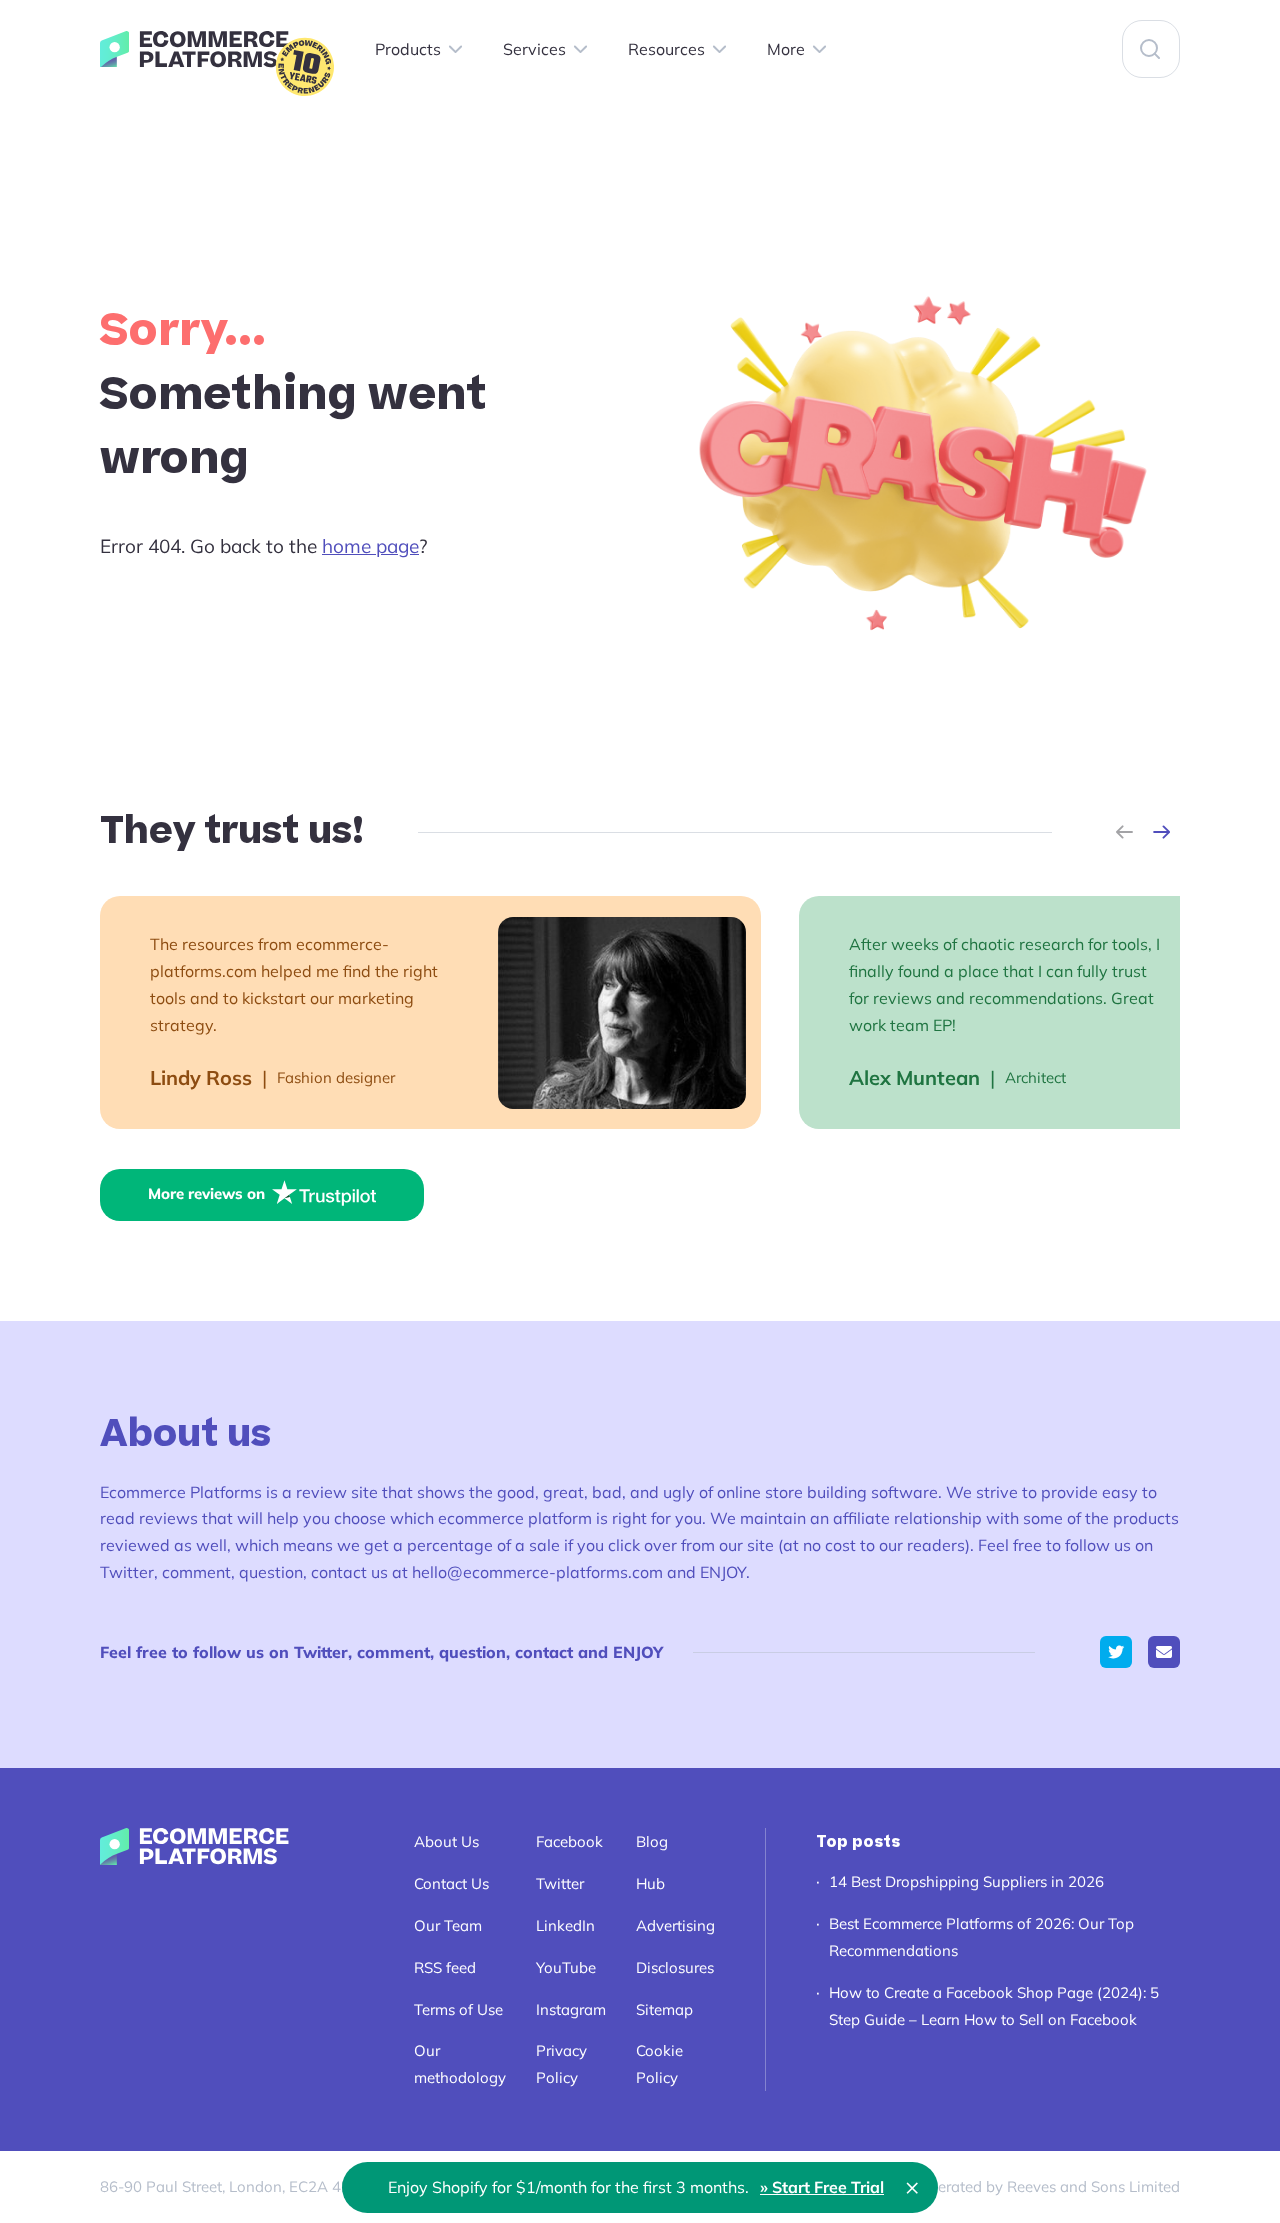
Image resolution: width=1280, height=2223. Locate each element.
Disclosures (675, 1967)
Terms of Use (458, 2009)
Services (534, 49)
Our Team (448, 1925)
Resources (666, 49)
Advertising (675, 1925)
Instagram (571, 2009)
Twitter (560, 1883)
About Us (446, 1841)
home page (370, 546)
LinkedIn (565, 1925)
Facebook (569, 1841)
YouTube (566, 1967)
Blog (652, 1841)
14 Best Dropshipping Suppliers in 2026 (966, 1881)
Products (408, 49)
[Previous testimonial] (1124, 832)
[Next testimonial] (1161, 832)
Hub (650, 1883)
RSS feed (445, 1967)
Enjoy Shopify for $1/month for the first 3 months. (636, 2187)
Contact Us (451, 1883)
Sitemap (664, 2009)
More (786, 49)
